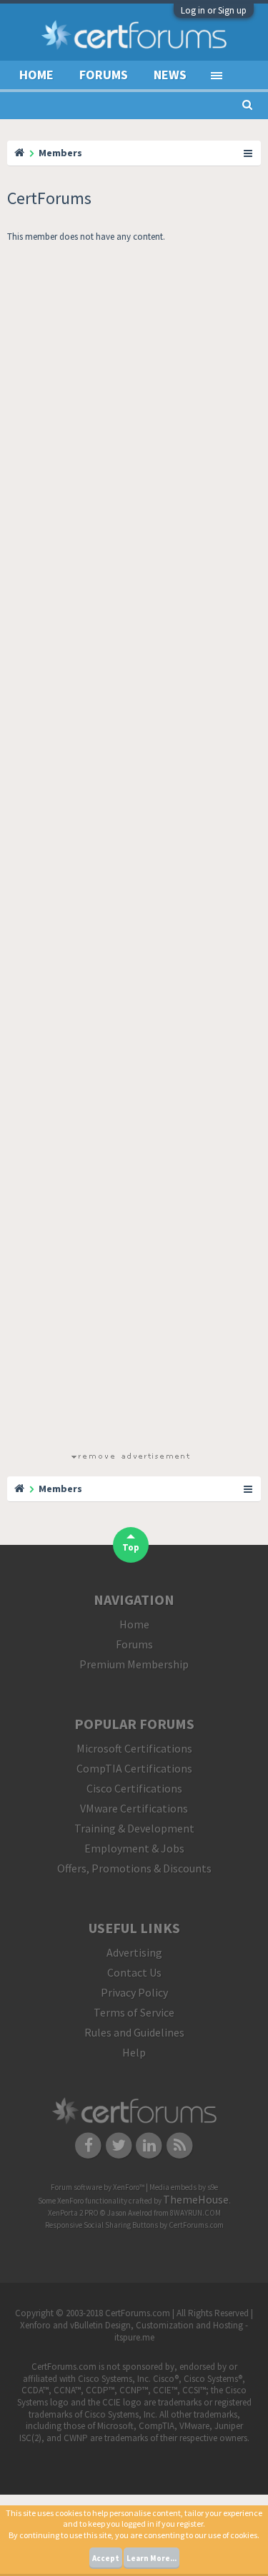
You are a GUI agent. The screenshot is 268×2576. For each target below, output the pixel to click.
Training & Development (134, 1828)
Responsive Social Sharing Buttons (101, 2225)
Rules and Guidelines (134, 2032)
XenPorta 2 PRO (73, 2213)
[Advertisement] (130, 850)
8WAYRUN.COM (195, 2213)
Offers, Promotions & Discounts (134, 1868)
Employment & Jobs (134, 1848)
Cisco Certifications (134, 1788)
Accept (106, 2558)
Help (134, 2052)
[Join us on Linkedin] (150, 2144)
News (170, 75)
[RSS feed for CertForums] (180, 2144)
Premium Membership (134, 1664)
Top (131, 1547)
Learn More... (152, 2558)
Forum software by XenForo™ (98, 2187)
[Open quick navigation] (249, 153)
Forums (104, 75)
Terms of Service (134, 2012)
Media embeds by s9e (184, 2187)
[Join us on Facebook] (88, 2144)
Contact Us (134, 1972)
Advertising (134, 1952)
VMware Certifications (134, 1808)
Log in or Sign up (214, 10)
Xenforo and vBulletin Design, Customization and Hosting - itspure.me (134, 2331)
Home (36, 75)
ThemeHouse (196, 2199)
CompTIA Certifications (134, 1768)
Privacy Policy (134, 1992)
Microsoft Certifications (134, 1748)
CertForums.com (196, 2225)
